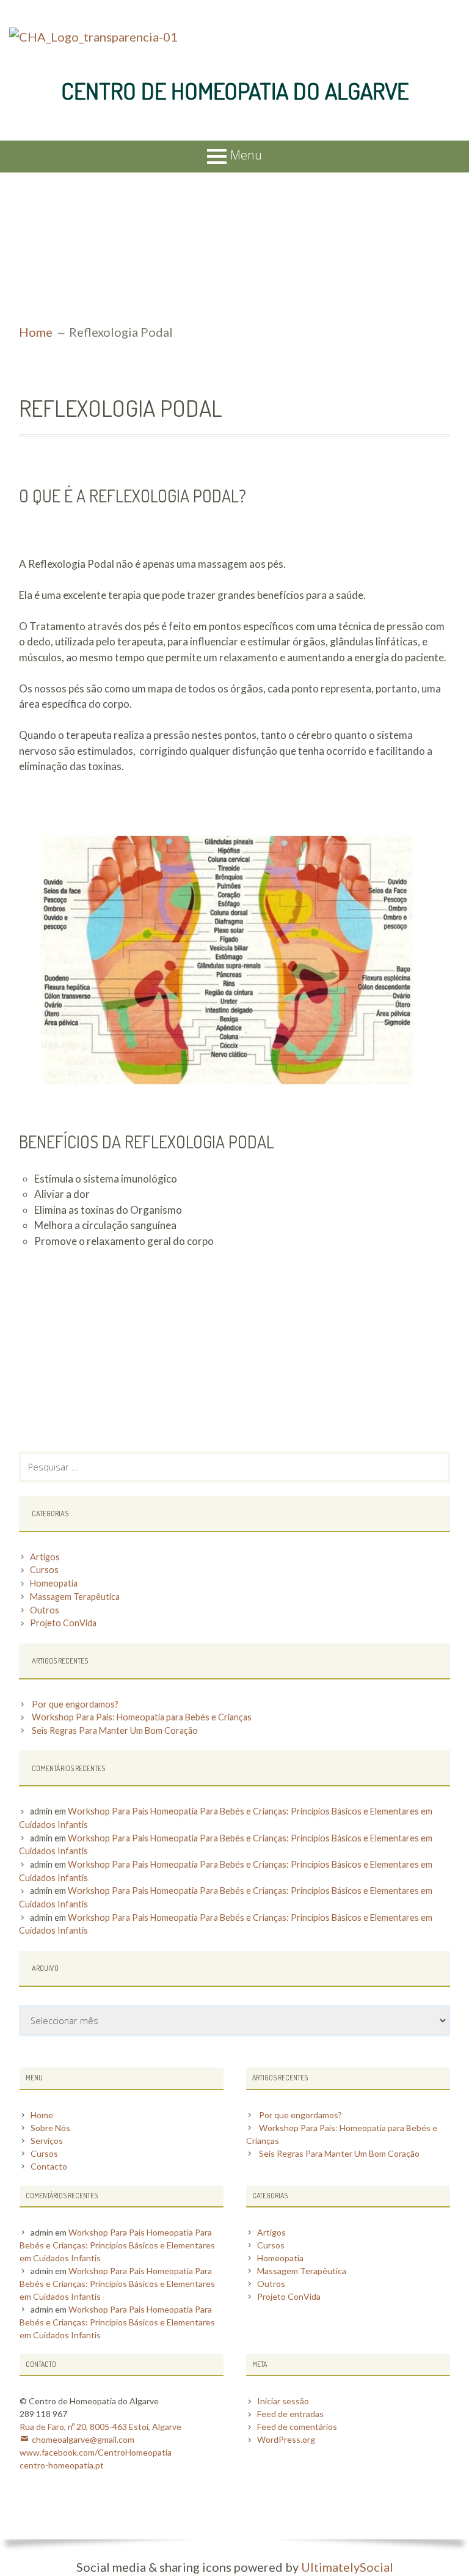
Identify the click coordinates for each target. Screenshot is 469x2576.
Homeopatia (54, 1583)
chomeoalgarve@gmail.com (83, 2439)
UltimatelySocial (347, 2567)
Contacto (49, 2166)
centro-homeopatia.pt (62, 2465)
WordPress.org (286, 2439)
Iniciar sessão (283, 2401)
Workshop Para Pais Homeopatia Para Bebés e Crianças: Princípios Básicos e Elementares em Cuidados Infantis (117, 2245)
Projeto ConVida (63, 1623)
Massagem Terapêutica (75, 1597)
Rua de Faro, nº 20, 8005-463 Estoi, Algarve (100, 2427)
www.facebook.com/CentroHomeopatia (96, 2452)
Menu (246, 155)
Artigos (45, 1557)
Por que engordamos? (75, 1704)
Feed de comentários (297, 2427)
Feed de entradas (290, 2414)
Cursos (44, 1570)
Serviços (47, 2141)
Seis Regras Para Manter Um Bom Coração (115, 1730)
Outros (45, 1610)
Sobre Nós (50, 2128)
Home (42, 2115)
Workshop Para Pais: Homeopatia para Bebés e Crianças (142, 1717)
